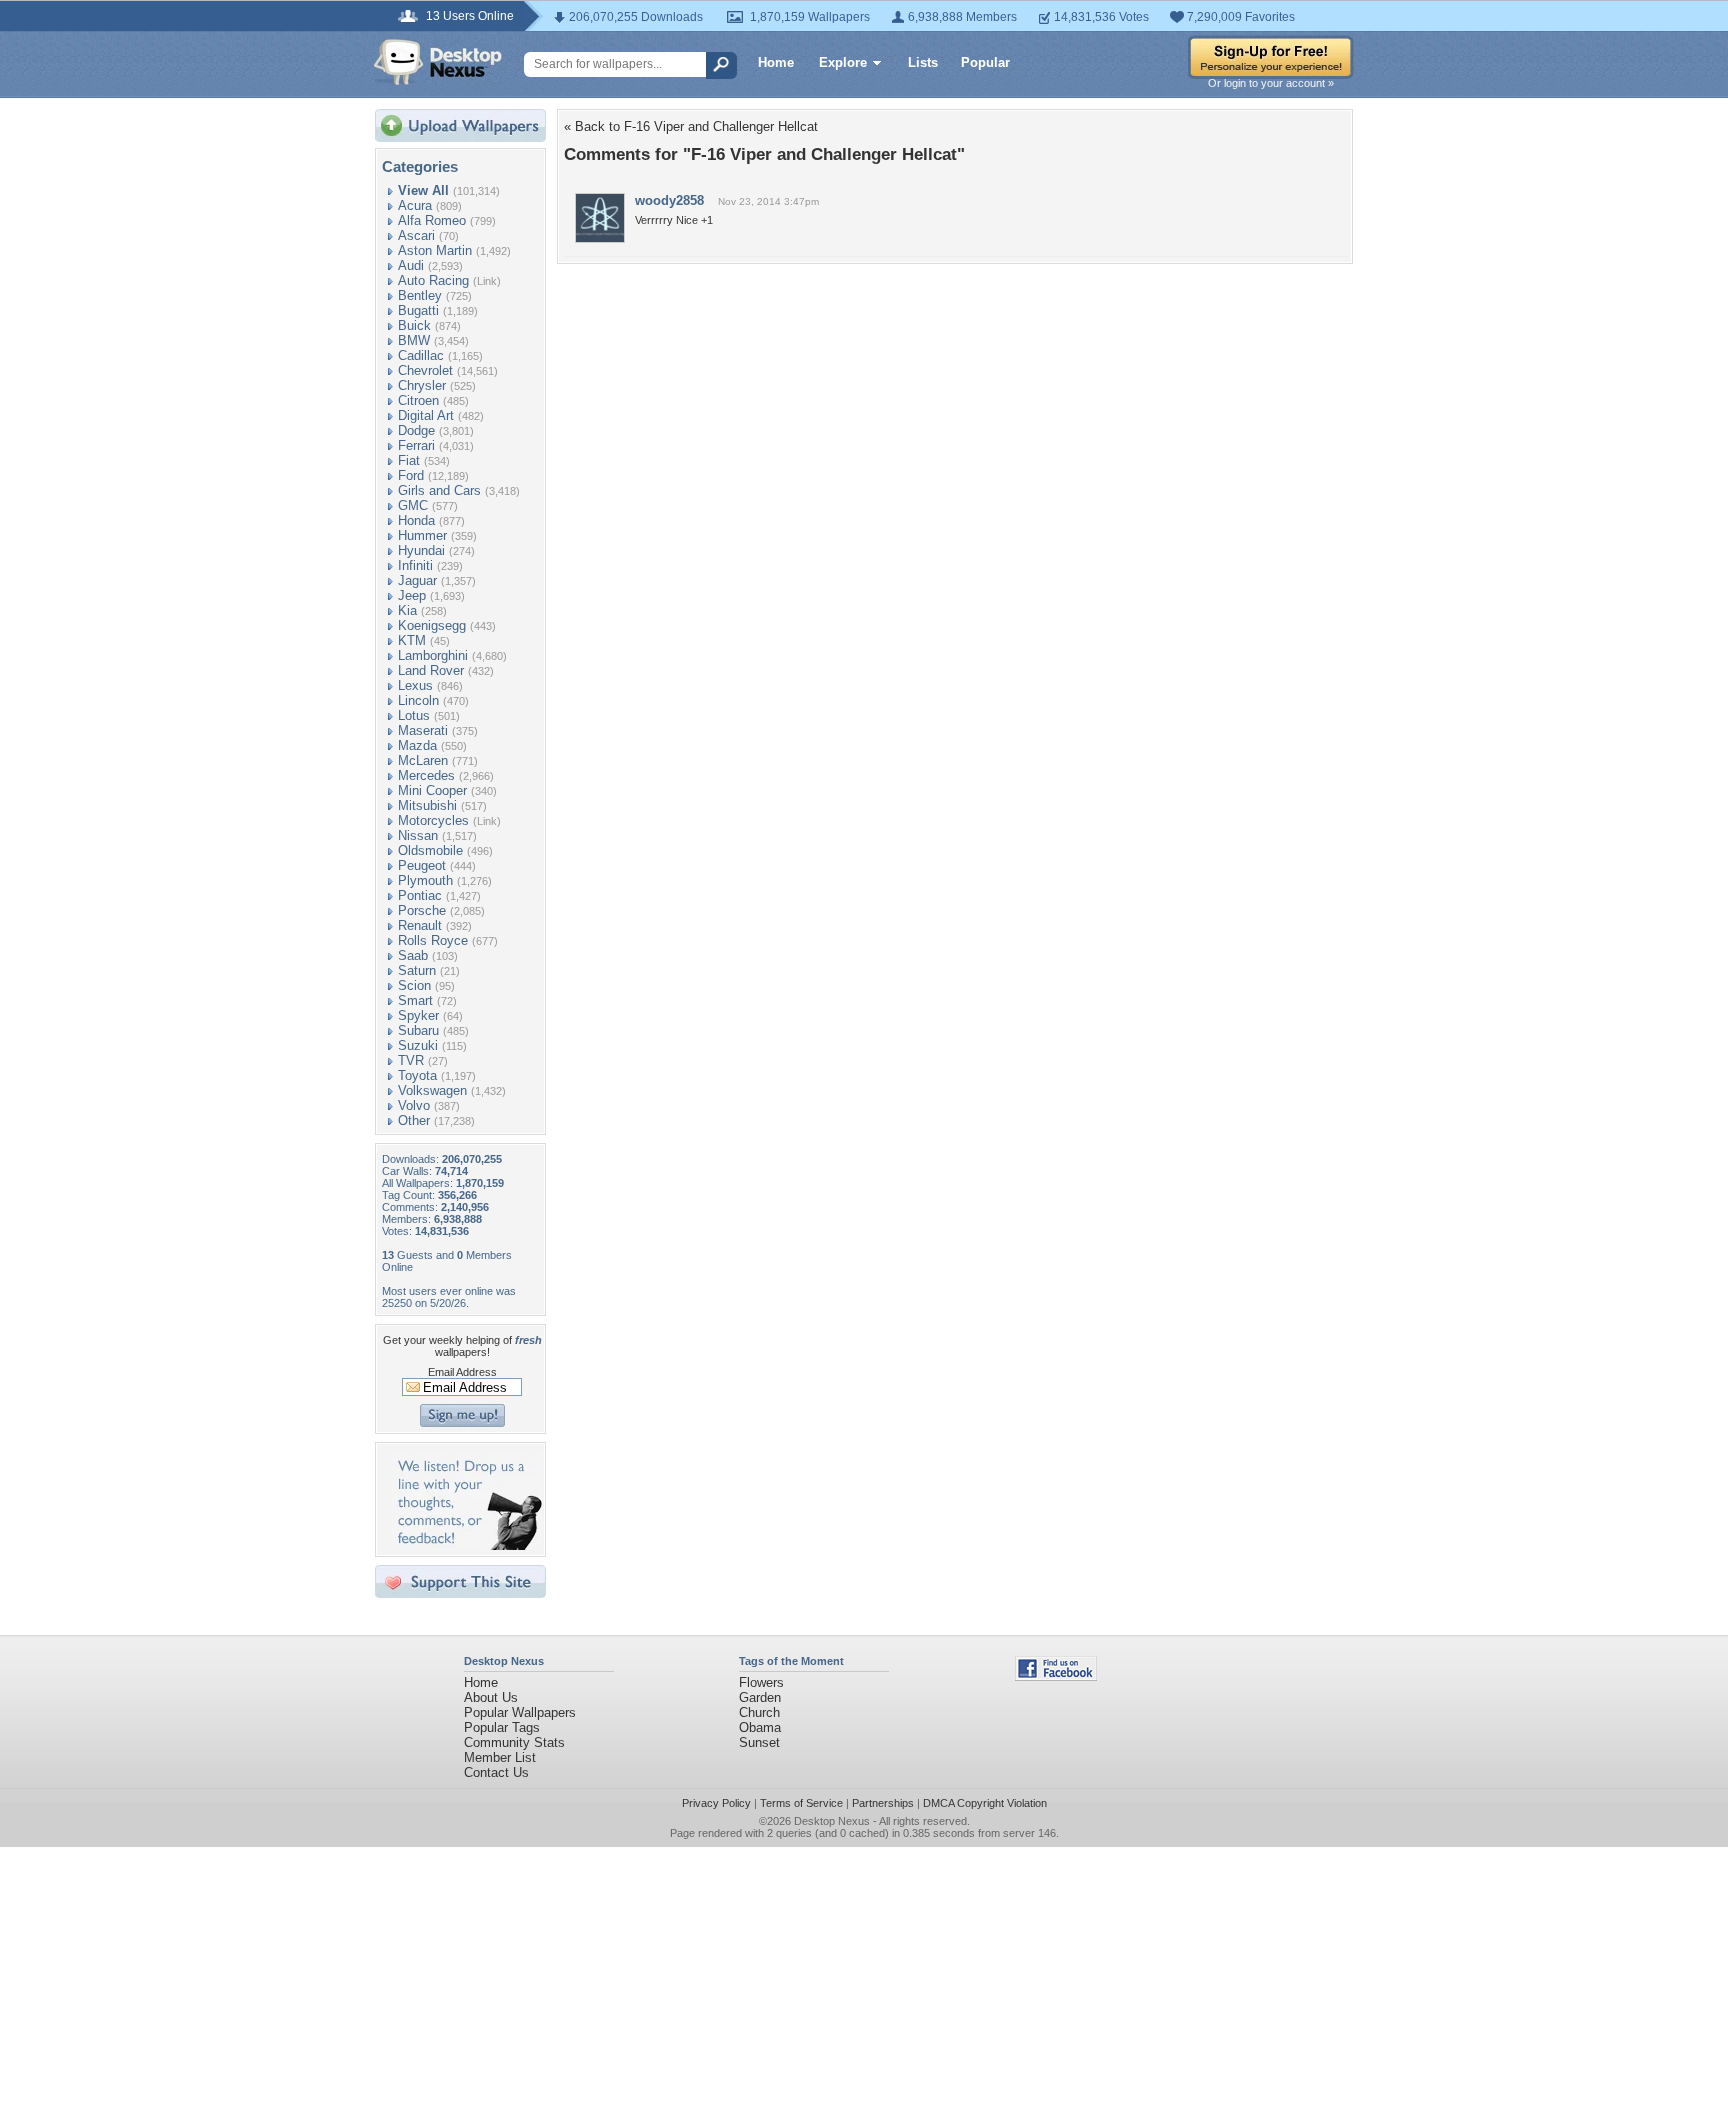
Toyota (417, 1075)
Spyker (418, 1015)
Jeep (412, 595)
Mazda (417, 745)
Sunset (759, 1742)
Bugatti (418, 310)
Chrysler (422, 385)
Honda (416, 520)
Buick (414, 325)
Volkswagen (432, 1090)
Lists (923, 62)
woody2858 (669, 200)
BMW (414, 340)
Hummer (422, 535)
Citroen (418, 400)
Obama (760, 1727)
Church (759, 1712)
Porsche (422, 910)
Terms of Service (801, 1803)
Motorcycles (433, 820)
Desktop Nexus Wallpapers (438, 62)
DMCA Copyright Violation (985, 1803)
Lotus (414, 715)
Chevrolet (425, 370)
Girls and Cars (439, 490)
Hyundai (421, 550)
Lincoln (418, 700)
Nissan (418, 835)
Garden (760, 1697)
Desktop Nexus (832, 1821)
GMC (413, 505)
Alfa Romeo (432, 220)
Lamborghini (433, 655)
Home (776, 62)
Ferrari (416, 445)
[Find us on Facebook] (1056, 1676)
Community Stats (514, 1742)
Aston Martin (435, 250)
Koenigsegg (432, 625)
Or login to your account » (1271, 83)
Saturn (417, 970)
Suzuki (418, 1045)
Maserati (423, 730)
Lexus (415, 685)
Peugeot (422, 865)
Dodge (416, 430)
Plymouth (425, 880)
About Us (491, 1697)
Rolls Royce (433, 940)
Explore (843, 62)
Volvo (414, 1105)
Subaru (418, 1030)
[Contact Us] (466, 1545)
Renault (420, 925)
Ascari (416, 235)
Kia (407, 610)
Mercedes (426, 775)
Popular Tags (502, 1727)
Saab (413, 955)
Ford (411, 475)
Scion (414, 985)
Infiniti (415, 565)
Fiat (409, 460)
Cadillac (421, 355)
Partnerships (883, 1803)
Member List (500, 1757)
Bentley (420, 295)
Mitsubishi (427, 805)
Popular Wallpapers (520, 1712)
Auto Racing (433, 280)
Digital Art (426, 415)
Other (414, 1120)
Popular (985, 62)
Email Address (462, 1372)
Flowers (761, 1682)
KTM (412, 640)
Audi (411, 265)
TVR (411, 1060)
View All (423, 190)
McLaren (423, 760)
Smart (415, 1000)
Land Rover (431, 670)
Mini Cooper (432, 790)
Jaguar (417, 580)
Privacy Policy (716, 1803)
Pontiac (420, 895)
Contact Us (496, 1772)
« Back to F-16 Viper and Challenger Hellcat (691, 126)
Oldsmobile (430, 850)
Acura (415, 205)
